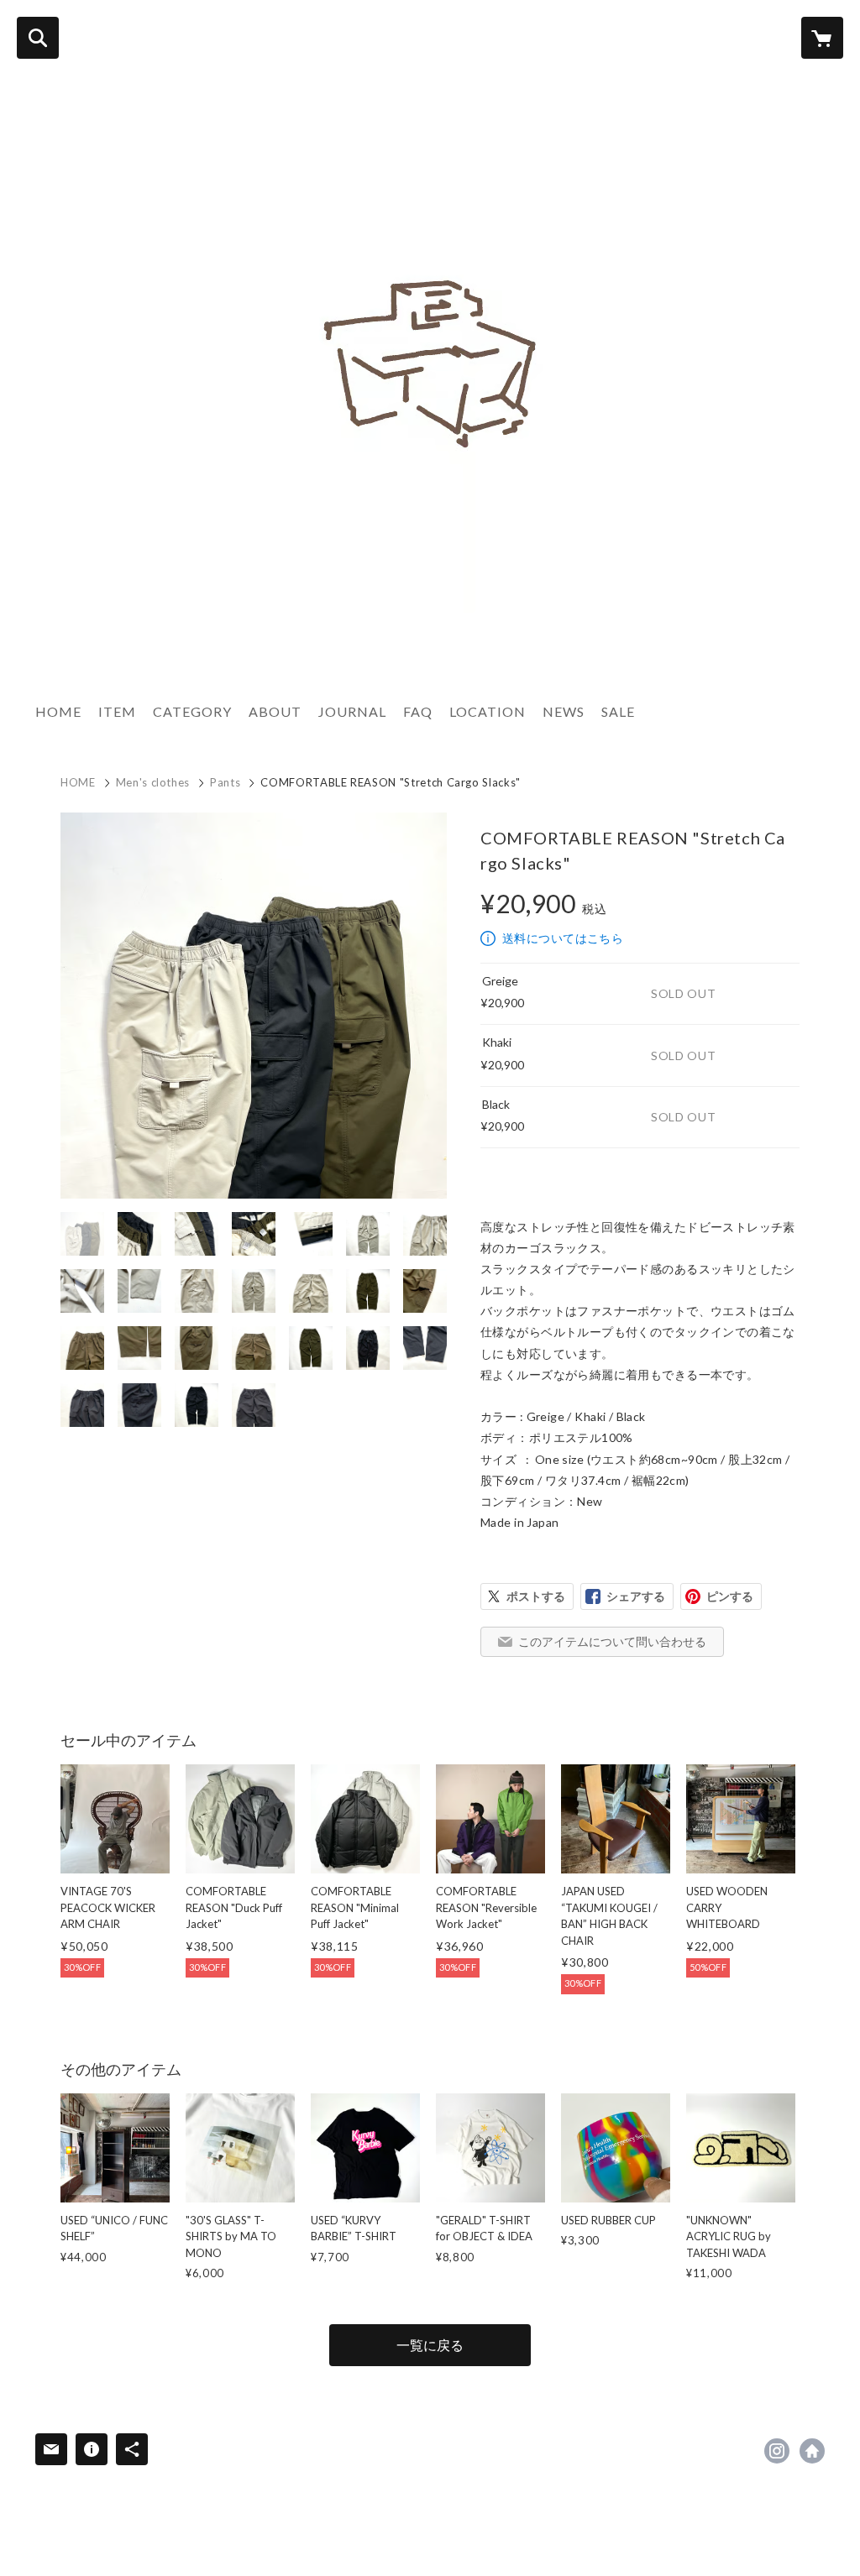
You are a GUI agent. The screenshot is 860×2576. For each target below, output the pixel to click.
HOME (58, 711)
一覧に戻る (430, 2345)
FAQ (418, 711)
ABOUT (275, 711)
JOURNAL (352, 711)
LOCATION (488, 711)
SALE (618, 711)
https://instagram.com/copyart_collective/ (777, 2451)
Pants (225, 782)
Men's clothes (153, 782)
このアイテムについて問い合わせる (612, 1641)
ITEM (117, 711)
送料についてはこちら (563, 938)
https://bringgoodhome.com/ (812, 2451)
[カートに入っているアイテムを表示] (822, 38)
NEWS (564, 711)
